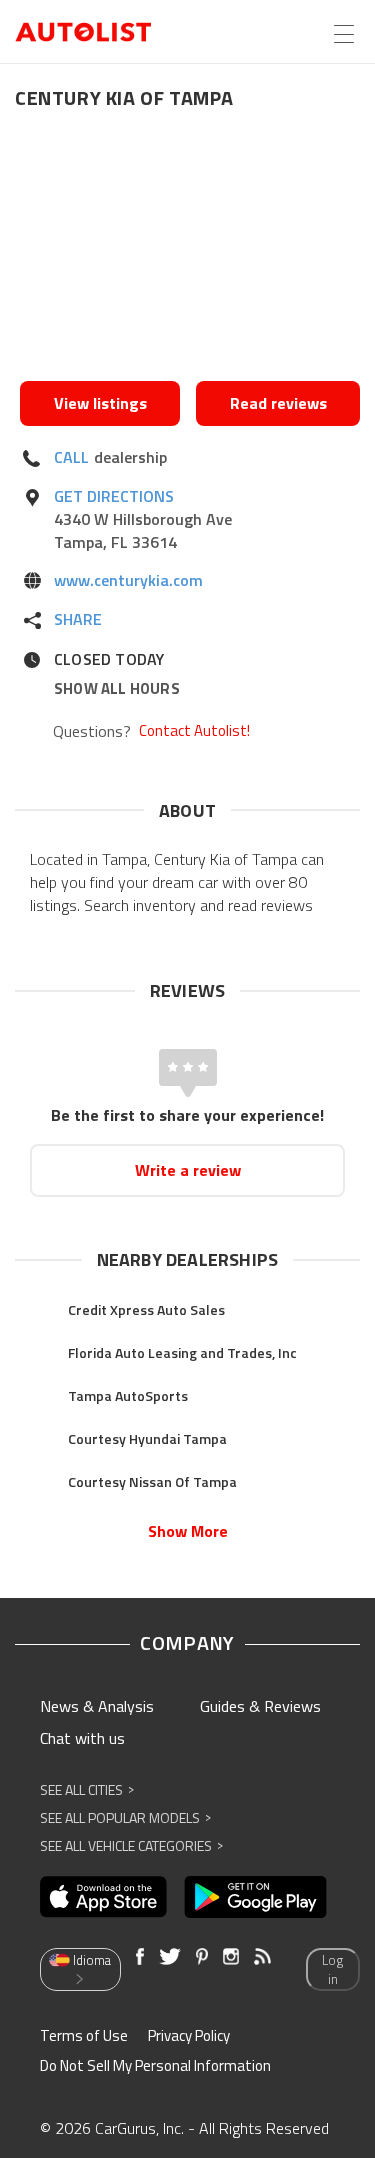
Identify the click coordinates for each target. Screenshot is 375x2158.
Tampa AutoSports (128, 1395)
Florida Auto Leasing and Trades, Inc (182, 1352)
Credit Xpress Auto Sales (146, 1309)
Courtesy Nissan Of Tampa (152, 1481)
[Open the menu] (344, 34)
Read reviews (278, 403)
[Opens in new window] (190, 251)
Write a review (188, 1170)
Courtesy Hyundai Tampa (147, 1438)
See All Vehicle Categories (131, 1845)
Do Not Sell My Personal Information (155, 2065)
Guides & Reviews (260, 1706)
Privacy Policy (189, 2035)
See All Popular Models (125, 1817)
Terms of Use (84, 2035)
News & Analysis (97, 1706)
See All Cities (87, 1789)
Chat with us (82, 1738)
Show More (188, 1531)
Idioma (92, 1960)
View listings (100, 403)
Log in (332, 1969)
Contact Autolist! (194, 731)
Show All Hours (117, 688)
